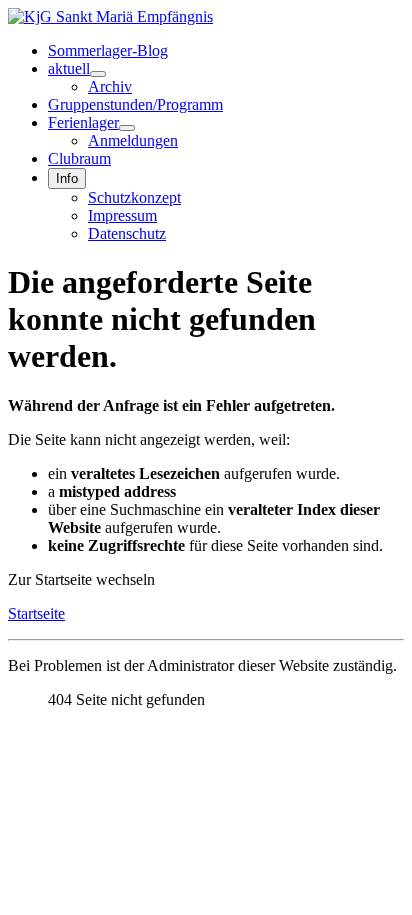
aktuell (69, 68)
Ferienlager (83, 122)
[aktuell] (98, 74)
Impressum (122, 215)
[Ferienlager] (127, 128)
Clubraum (79, 158)
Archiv (110, 86)
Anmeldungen (133, 140)
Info (67, 178)
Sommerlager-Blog (108, 50)
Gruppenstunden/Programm (135, 104)
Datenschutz (127, 233)
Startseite (36, 613)
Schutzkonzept (134, 197)
